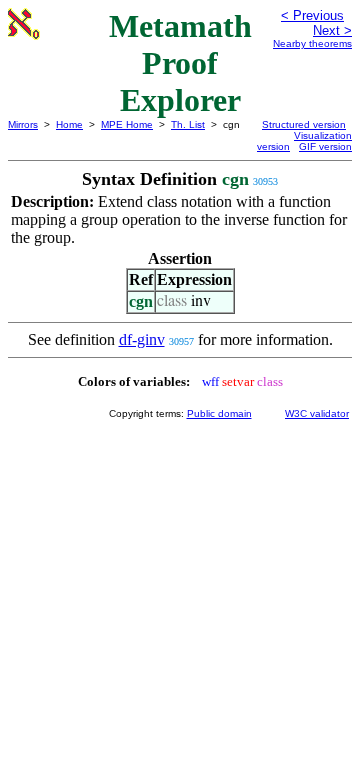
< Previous (312, 15)
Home (69, 124)
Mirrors (23, 124)
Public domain (219, 413)
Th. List (188, 124)
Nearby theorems (312, 43)
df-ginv (142, 339)
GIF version (325, 146)
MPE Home (127, 124)
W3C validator (317, 413)
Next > (332, 30)
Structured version (304, 124)
